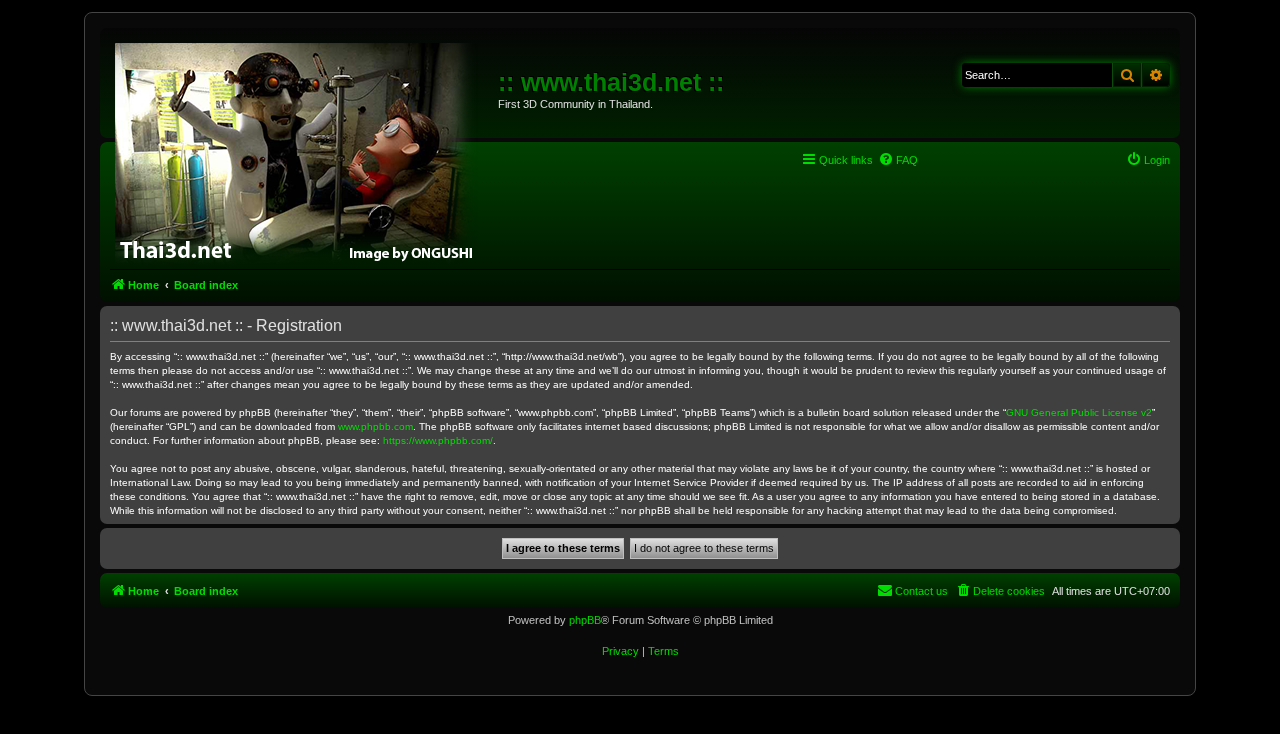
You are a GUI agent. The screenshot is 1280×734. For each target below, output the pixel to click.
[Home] (301, 150)
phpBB (585, 620)
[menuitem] (898, 160)
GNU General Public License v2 (1079, 412)
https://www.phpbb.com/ (438, 440)
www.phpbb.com (375, 426)
